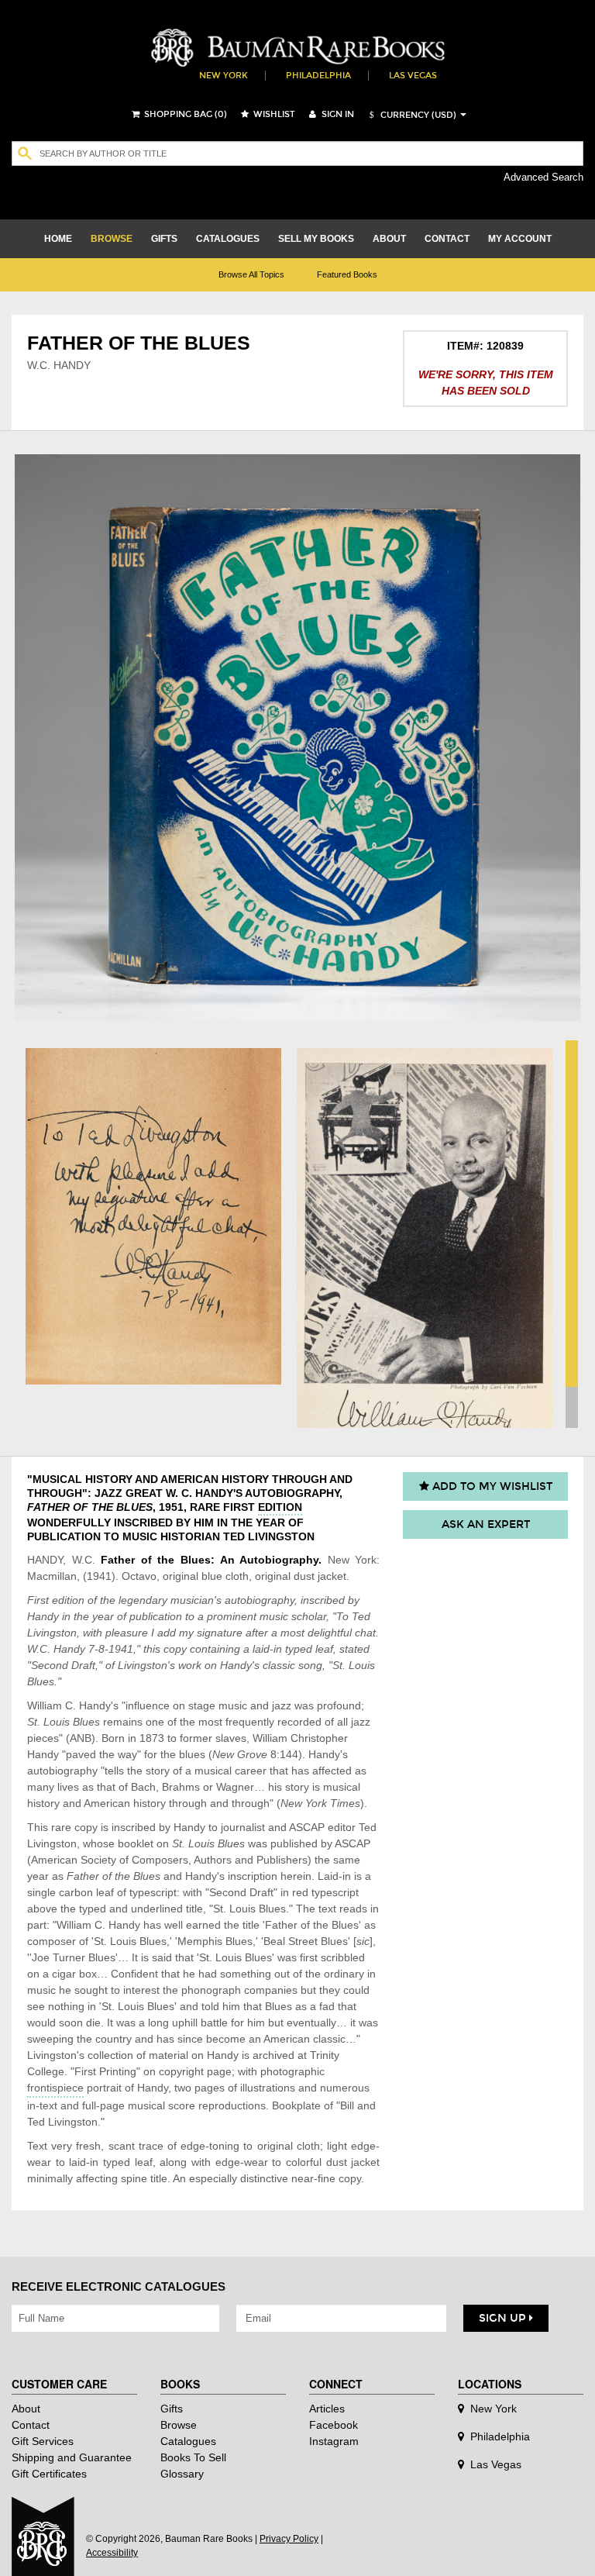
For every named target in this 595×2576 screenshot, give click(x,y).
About (26, 2409)
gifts (164, 239)
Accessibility (112, 2553)
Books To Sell (193, 2457)
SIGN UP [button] (504, 2318)
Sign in (337, 114)
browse (112, 239)
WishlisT (273, 114)
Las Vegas (413, 76)
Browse (179, 2425)
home (58, 239)
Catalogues (188, 2441)
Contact (31, 2425)
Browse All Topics (251, 274)
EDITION (280, 1507)
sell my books (316, 239)
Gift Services (43, 2441)
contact (447, 239)
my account (520, 239)
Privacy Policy (289, 2539)
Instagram (334, 2441)
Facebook (334, 2425)
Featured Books (347, 274)
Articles (327, 2409)
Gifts (172, 2409)
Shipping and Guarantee (72, 2457)
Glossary (182, 2474)
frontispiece (55, 2088)
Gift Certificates (49, 2474)
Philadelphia (318, 76)
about (389, 239)
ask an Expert (486, 1524)
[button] (411, 115)
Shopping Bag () (184, 114)
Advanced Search (543, 177)
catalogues (228, 239)
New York (224, 76)
